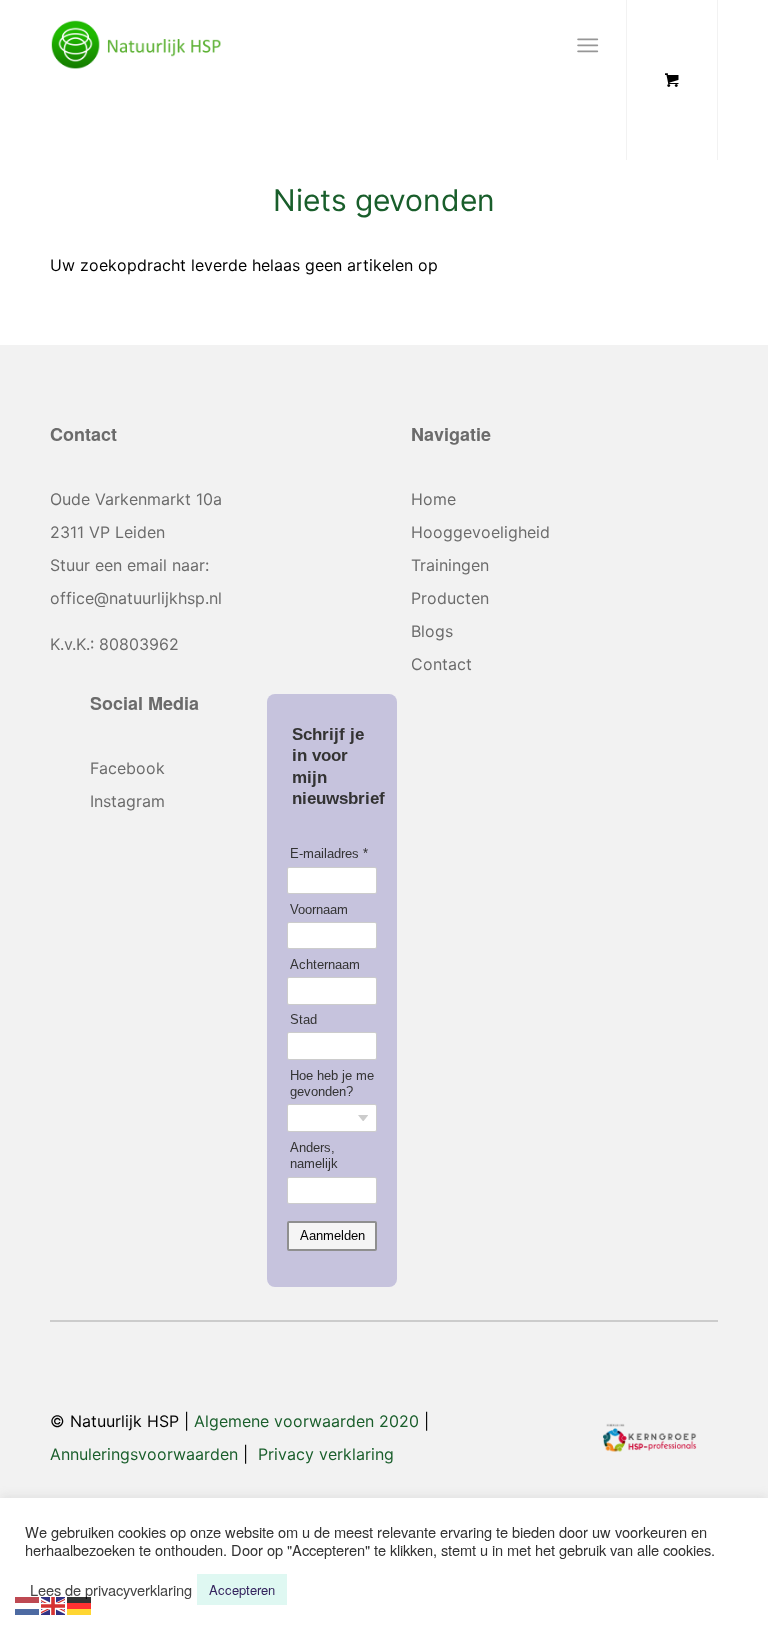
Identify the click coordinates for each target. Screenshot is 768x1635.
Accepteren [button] (242, 1589)
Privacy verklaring (326, 1454)
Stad (303, 1019)
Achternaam (325, 964)
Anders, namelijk (314, 1155)
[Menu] (587, 45)
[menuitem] (591, 45)
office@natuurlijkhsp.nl (136, 598)
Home (433, 499)
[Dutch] (28, 1603)
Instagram (127, 801)
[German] (80, 1603)
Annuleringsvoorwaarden (144, 1454)
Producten (450, 598)
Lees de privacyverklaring (111, 1590)
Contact (441, 664)
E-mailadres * (329, 853)
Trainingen (450, 565)
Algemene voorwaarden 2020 (306, 1421)
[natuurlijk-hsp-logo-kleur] (136, 45)
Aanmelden (332, 1235)
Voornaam (319, 909)
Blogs (432, 631)
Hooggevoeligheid (480, 532)
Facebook (127, 768)
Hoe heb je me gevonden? (332, 1083)
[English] (54, 1603)
